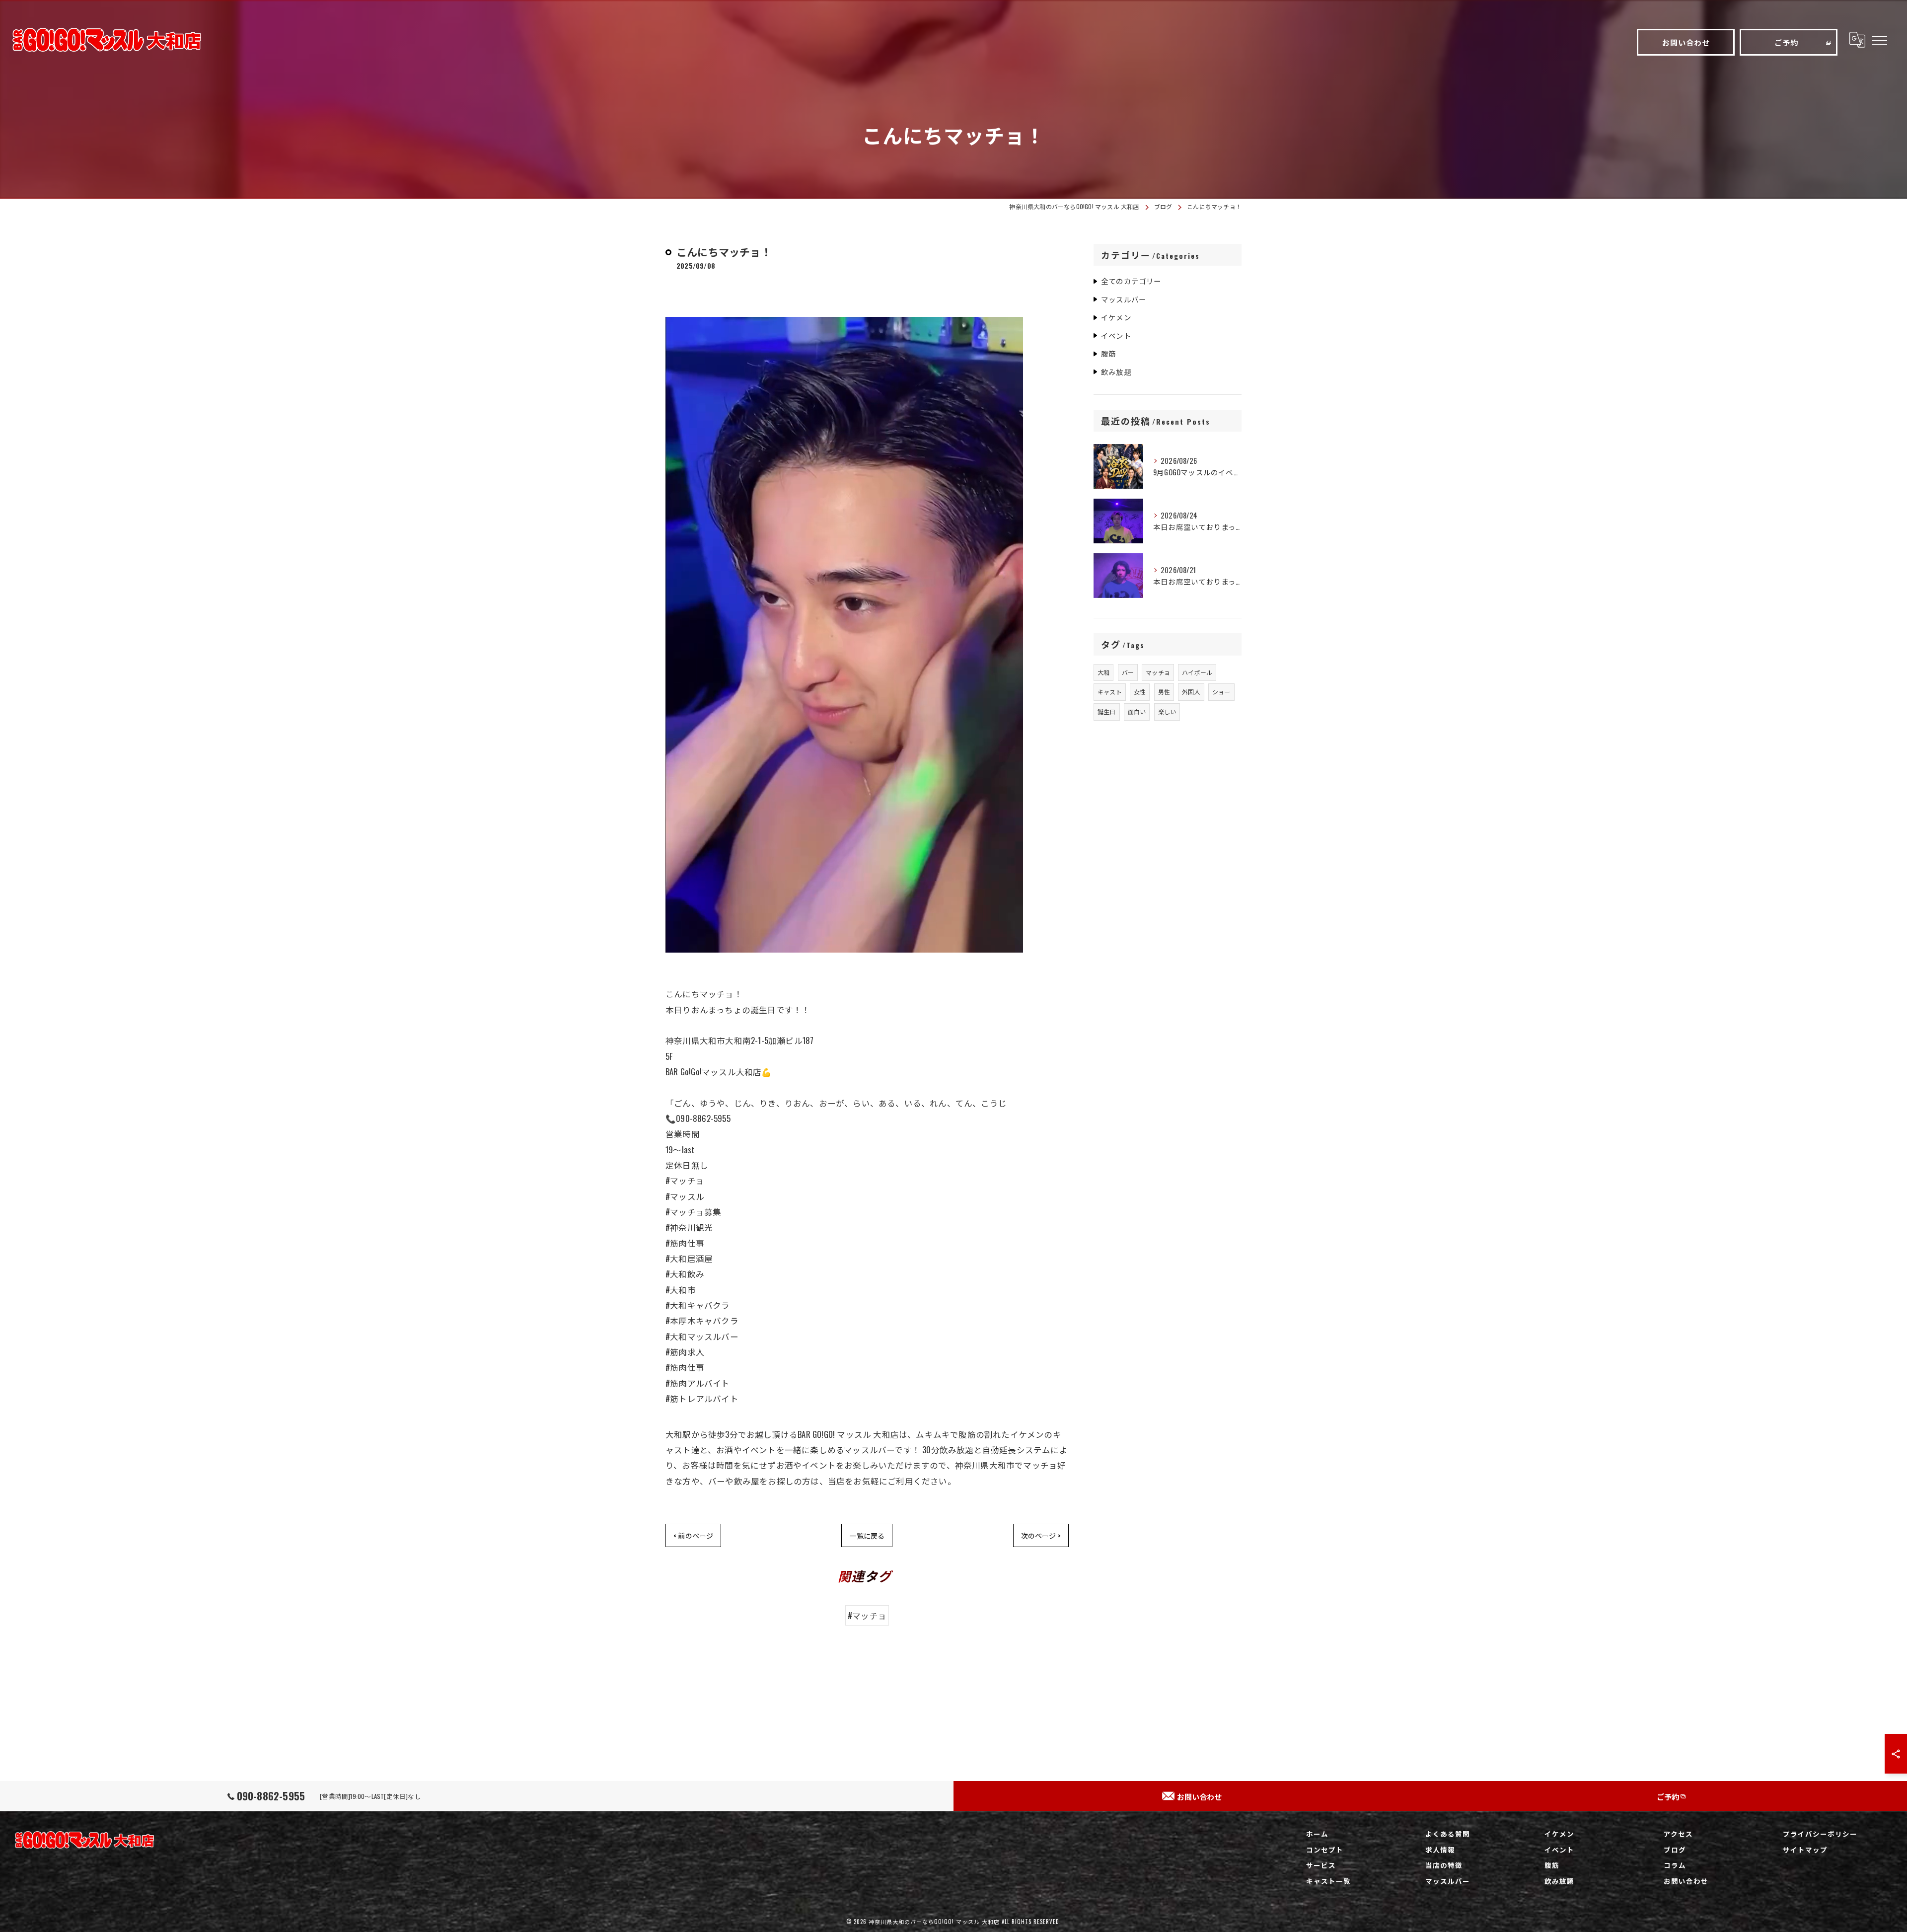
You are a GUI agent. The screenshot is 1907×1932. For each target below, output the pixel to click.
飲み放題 (1116, 372)
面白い (1137, 711)
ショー (1221, 692)
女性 (1140, 692)
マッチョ (1158, 672)
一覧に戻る (867, 1535)
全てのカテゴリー (1131, 281)
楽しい (1167, 711)
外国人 (1191, 692)
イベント (1116, 335)
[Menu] (1879, 40)
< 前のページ (693, 1535)
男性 (1164, 692)
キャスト (1110, 692)
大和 (1103, 672)
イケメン (1116, 317)
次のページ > (1041, 1535)
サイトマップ (1805, 1850)
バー (1128, 672)
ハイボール (1197, 672)
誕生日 (1107, 711)
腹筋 (1108, 353)
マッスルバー (1124, 299)
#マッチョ (867, 1615)
